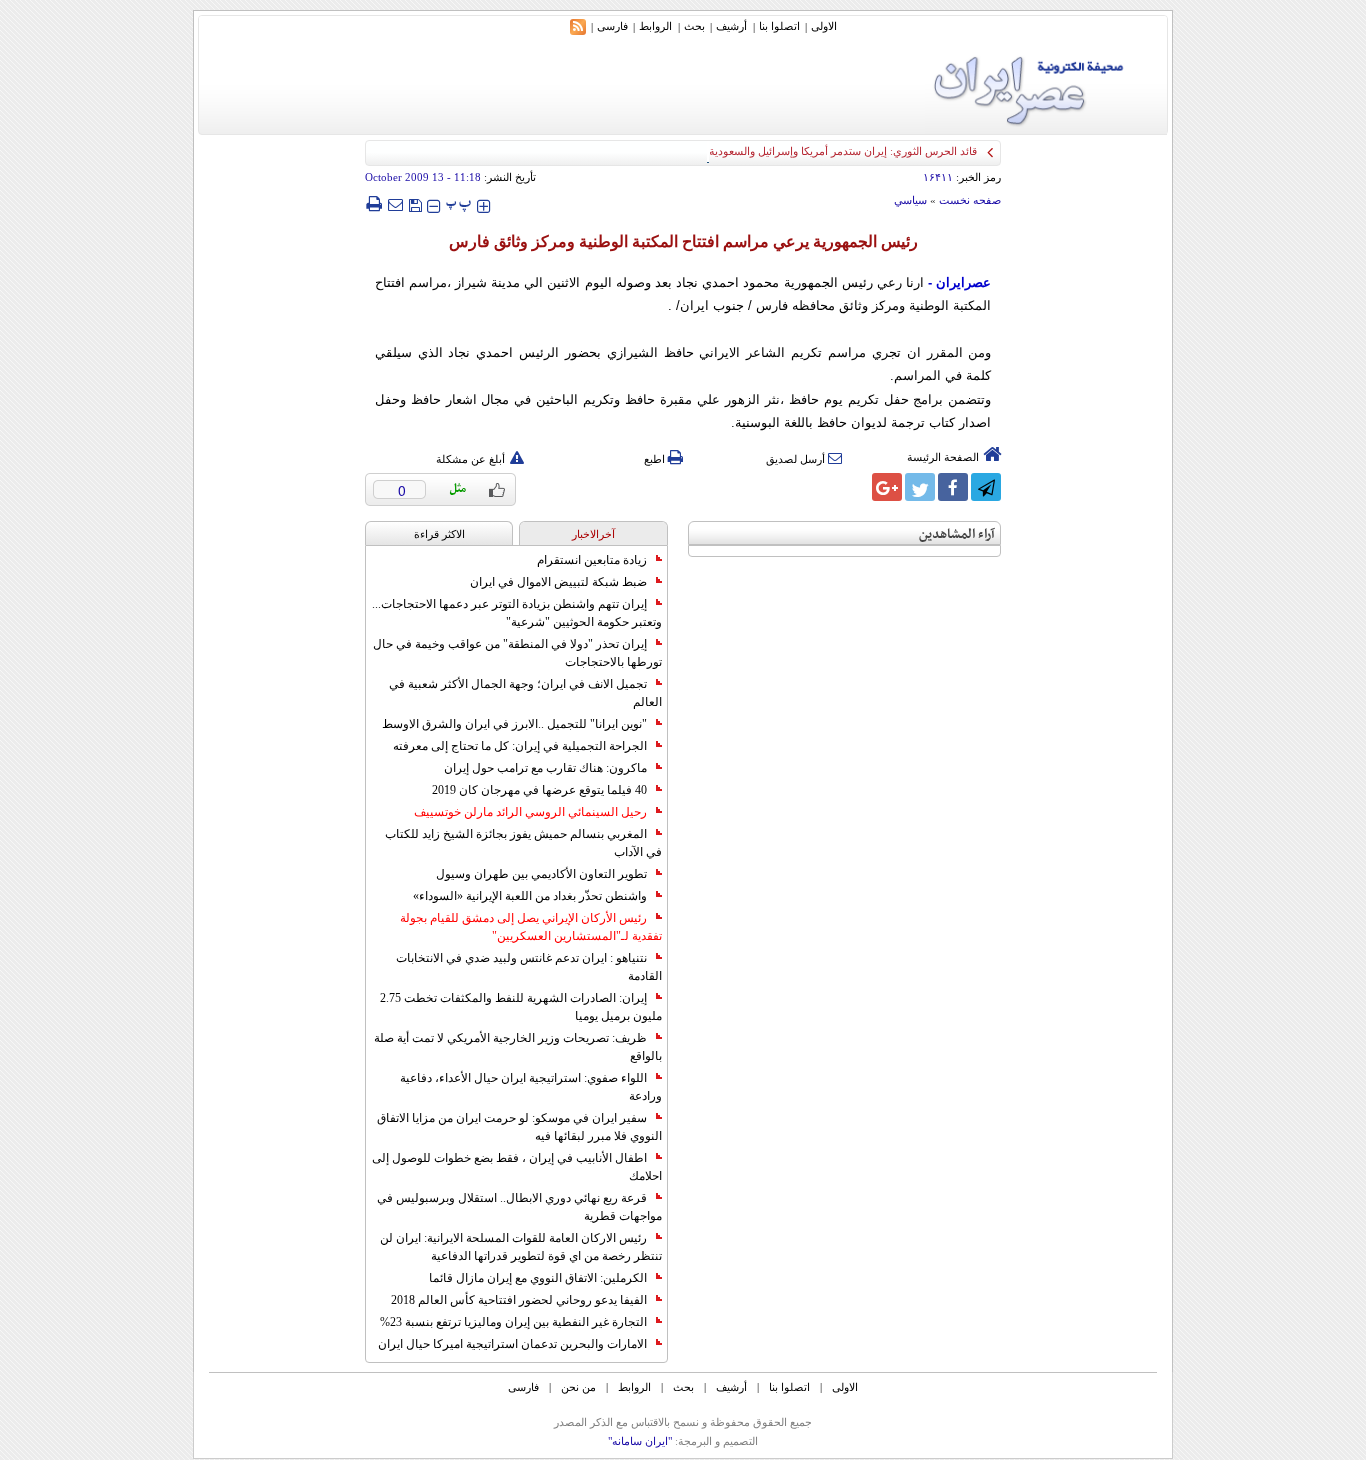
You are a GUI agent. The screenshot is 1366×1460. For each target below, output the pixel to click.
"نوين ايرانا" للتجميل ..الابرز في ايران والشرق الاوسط (514, 724)
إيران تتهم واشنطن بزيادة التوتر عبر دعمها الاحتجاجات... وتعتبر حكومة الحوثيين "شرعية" (517, 613)
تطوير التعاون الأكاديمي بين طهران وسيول (541, 874)
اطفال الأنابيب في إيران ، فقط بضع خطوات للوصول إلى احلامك (517, 1167)
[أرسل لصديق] (395, 204)
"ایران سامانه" (640, 1441)
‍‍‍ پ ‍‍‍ (459, 203)
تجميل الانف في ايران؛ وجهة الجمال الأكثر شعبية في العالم (525, 693)
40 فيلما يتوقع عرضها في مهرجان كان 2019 (539, 790)
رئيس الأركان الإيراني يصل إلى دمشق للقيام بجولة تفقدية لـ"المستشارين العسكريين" (531, 927)
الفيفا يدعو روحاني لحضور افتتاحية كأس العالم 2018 (519, 1300)
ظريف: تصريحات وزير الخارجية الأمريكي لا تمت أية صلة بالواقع (518, 1047)
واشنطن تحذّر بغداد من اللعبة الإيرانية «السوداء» (530, 896)
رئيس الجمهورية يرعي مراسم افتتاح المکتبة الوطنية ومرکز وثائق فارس (683, 241)
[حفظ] (415, 203)
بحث (694, 26)
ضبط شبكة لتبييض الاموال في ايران (558, 582)
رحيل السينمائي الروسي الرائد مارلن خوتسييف (530, 812)
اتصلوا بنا (779, 26)
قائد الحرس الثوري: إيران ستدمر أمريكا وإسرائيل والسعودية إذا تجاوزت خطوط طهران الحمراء (765, 151)
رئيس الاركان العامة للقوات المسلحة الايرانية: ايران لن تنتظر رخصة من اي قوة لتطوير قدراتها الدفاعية (521, 1247)
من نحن (578, 1387)
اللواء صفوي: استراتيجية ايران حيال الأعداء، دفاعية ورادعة (531, 1087)
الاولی (824, 26)
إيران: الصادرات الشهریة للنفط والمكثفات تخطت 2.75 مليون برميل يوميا (521, 1007)
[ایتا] (854, 487)
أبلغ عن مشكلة (470, 459)
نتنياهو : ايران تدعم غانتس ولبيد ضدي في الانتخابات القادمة (529, 967)
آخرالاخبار (593, 534)
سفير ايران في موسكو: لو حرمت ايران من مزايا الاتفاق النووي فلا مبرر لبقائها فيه (519, 1127)
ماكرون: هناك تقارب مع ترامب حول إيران (545, 768)
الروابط (655, 26)
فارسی (612, 26)
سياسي (910, 200)
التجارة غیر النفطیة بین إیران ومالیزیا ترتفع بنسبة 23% (513, 1322)
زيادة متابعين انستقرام (592, 560)
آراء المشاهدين (957, 534)
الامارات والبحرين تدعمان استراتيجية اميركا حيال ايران (512, 1344)
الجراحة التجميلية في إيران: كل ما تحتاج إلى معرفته (520, 746)
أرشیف (731, 26)
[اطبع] (373, 204)
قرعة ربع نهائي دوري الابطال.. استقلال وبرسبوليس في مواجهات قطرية (519, 1207)
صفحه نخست (970, 200)
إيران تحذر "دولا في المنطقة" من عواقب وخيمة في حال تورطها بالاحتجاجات (517, 653)
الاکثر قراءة (439, 534)
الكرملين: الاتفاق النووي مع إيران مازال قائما (538, 1278)
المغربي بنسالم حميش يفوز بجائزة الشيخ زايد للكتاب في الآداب (523, 843)
